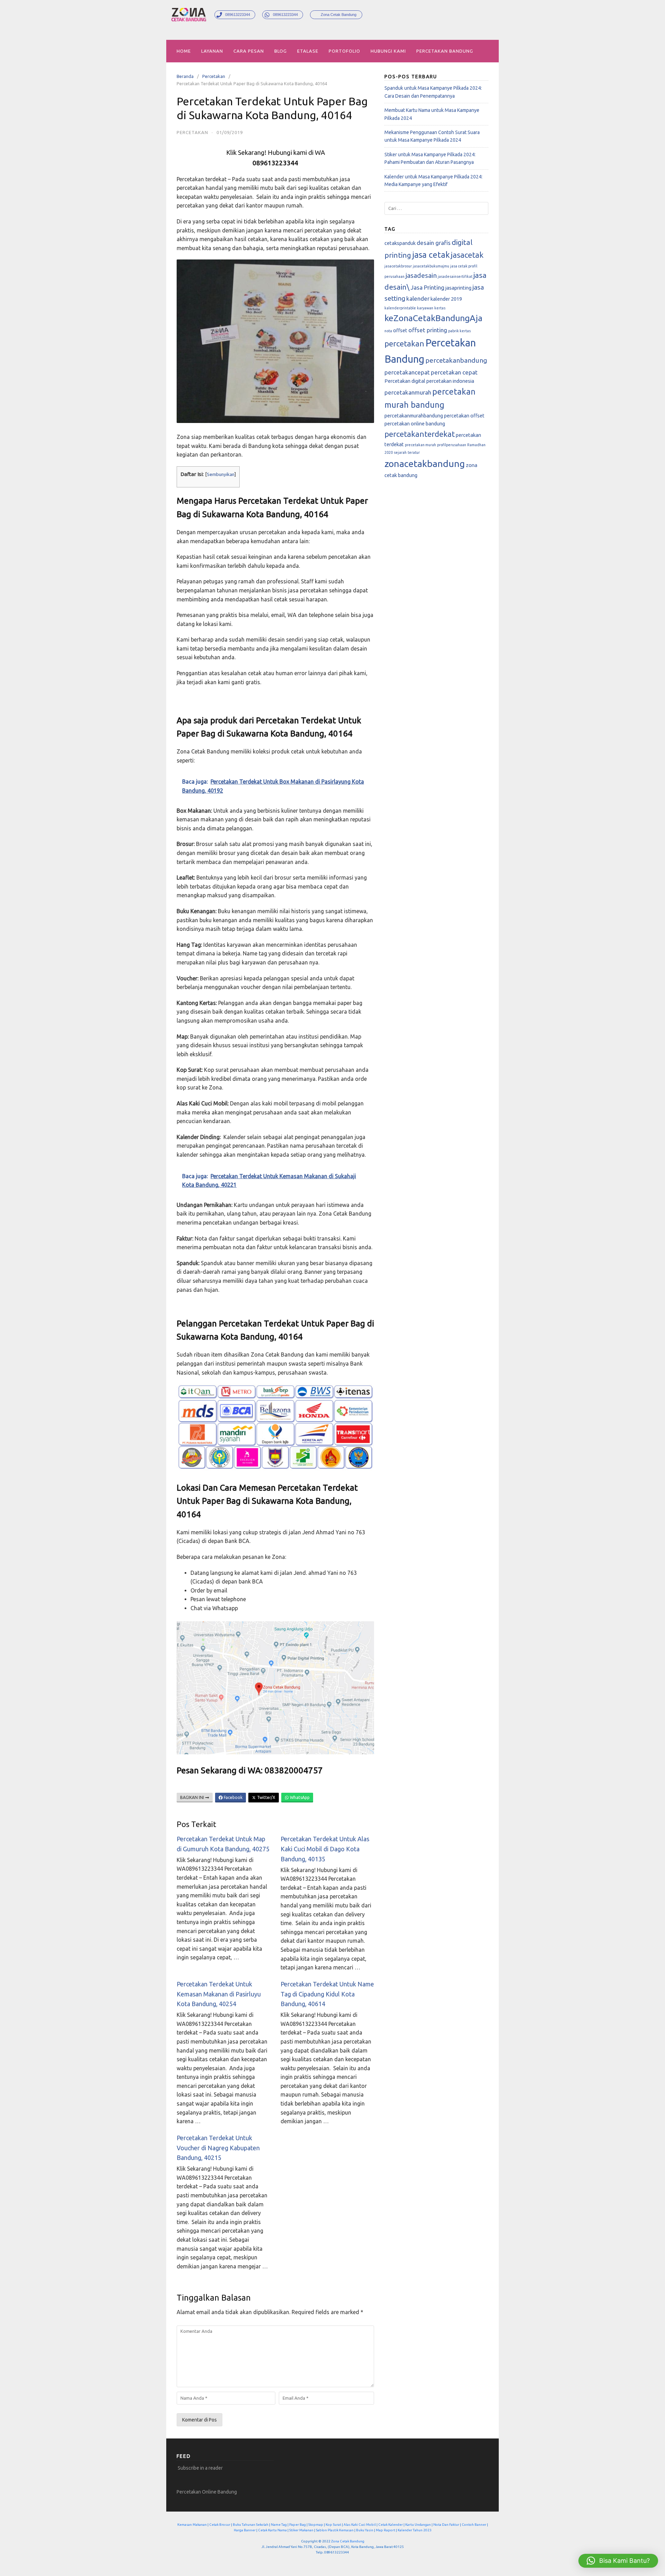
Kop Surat (333, 2525)
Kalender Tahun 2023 (415, 2530)
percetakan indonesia (450, 381)
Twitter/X (266, 1797)
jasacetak (467, 255)
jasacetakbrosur (398, 266)
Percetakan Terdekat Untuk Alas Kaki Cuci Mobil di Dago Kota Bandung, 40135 (325, 1849)
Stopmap (316, 2525)
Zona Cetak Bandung (348, 2541)
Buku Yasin (365, 2530)
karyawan (425, 308)
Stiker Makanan (301, 2530)
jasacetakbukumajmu (431, 266)
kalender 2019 (446, 299)
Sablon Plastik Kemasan (335, 2530)
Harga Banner (245, 2530)
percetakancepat (407, 372)
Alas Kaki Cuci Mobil (360, 2525)
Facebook (233, 1797)
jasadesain (421, 275)
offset (400, 330)
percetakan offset (464, 416)
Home (184, 51)
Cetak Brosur (220, 2525)
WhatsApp (299, 1797)
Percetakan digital (405, 381)
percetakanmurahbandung (414, 416)
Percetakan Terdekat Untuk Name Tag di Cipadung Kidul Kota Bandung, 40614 (327, 1994)
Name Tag (279, 2525)
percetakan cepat (454, 372)
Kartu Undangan (418, 2525)
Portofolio (344, 51)
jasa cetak (431, 255)
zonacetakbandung (425, 464)
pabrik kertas (459, 331)
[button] (618, 2561)
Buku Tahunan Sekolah (251, 2525)
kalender (418, 298)
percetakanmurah (408, 392)
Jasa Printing (427, 287)
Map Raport (385, 2530)
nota (388, 331)
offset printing (428, 330)
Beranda (185, 76)
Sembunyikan (221, 474)
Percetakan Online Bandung (207, 2492)
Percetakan (214, 76)
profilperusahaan (452, 445)
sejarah (400, 452)
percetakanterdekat (420, 434)
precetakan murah (420, 445)
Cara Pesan (249, 51)
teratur (414, 452)
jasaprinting (458, 288)
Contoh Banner (474, 2525)
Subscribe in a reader (200, 2468)
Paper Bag (298, 2525)
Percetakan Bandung (445, 51)
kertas (440, 308)
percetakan (404, 343)
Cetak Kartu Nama (272, 2530)
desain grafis (434, 243)
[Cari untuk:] (436, 208)
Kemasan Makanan (192, 2525)
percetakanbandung (456, 360)
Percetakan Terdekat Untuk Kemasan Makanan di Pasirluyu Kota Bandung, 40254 (219, 1994)
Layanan (212, 51)
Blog (281, 51)
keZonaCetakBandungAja (433, 318)
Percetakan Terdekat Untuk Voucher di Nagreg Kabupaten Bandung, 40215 (218, 2148)
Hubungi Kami (388, 51)
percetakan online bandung (415, 424)
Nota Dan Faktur (446, 2525)
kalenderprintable (400, 308)
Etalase (308, 51)
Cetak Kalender (391, 2525)
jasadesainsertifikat (455, 276)
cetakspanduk (400, 243)
